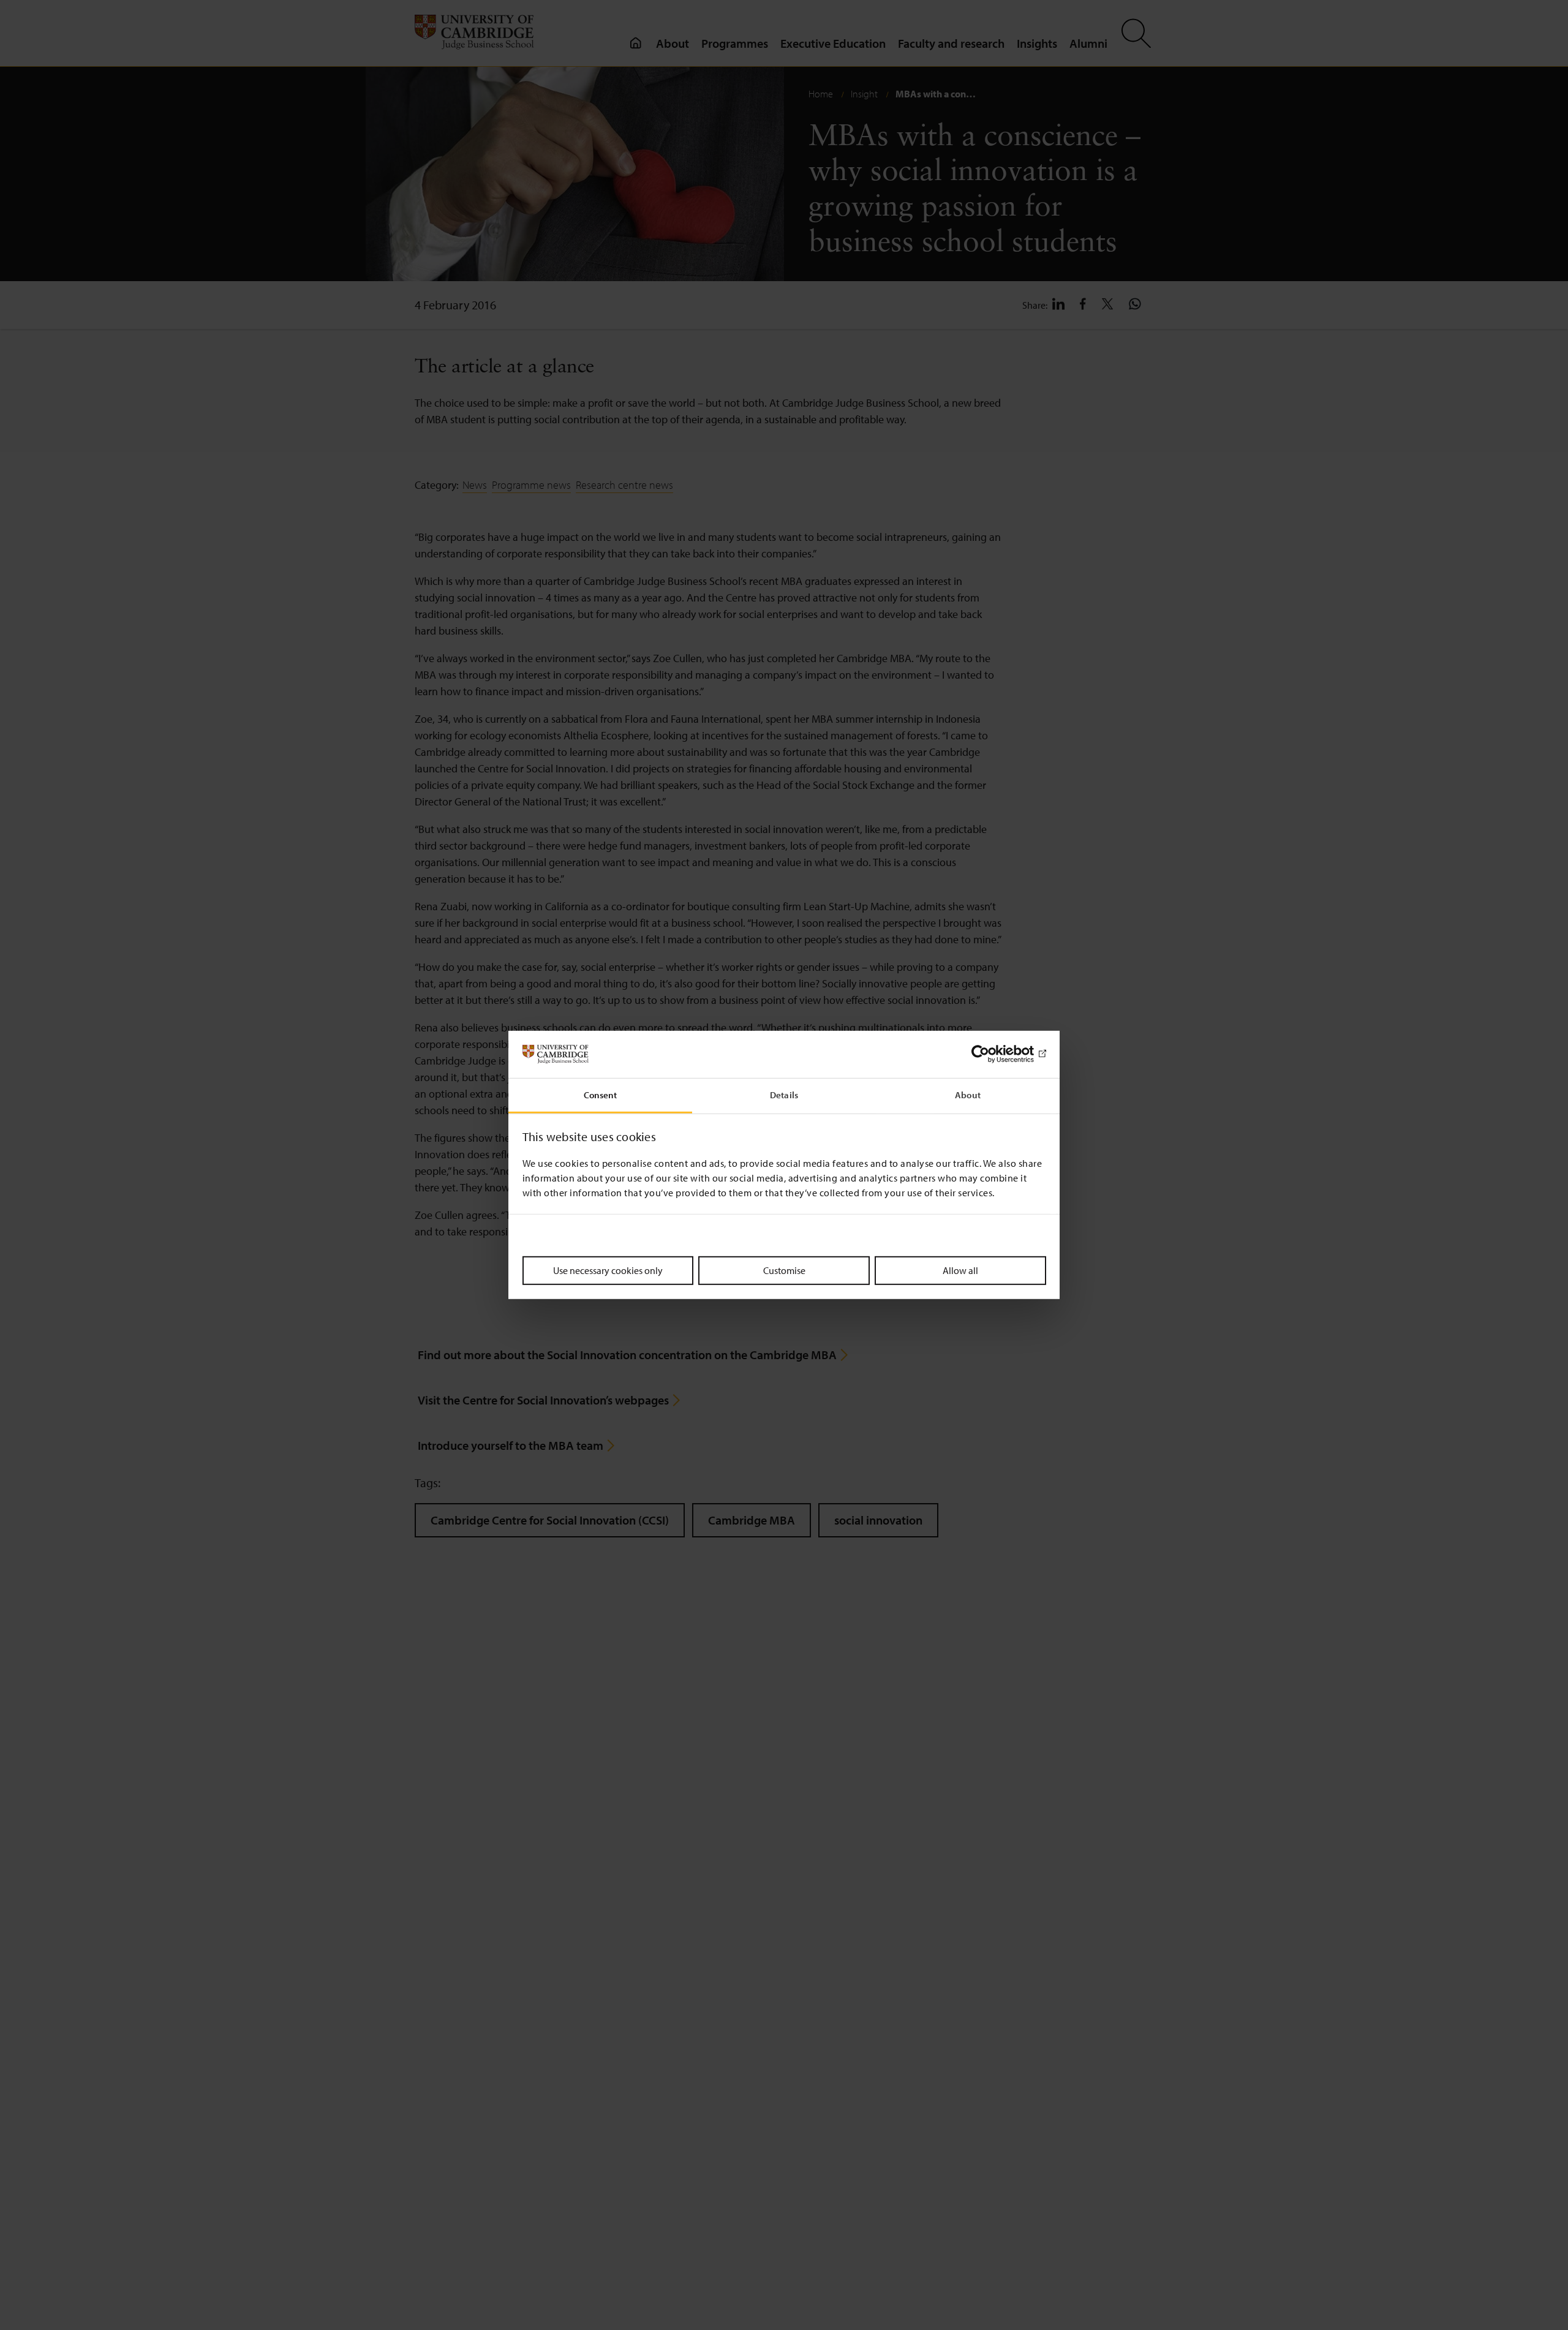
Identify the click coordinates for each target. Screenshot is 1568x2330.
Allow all (960, 1270)
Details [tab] (784, 1095)
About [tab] (968, 1095)
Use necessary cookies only (608, 1270)
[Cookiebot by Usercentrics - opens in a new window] (993, 1054)
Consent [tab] (601, 1095)
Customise (784, 1270)
